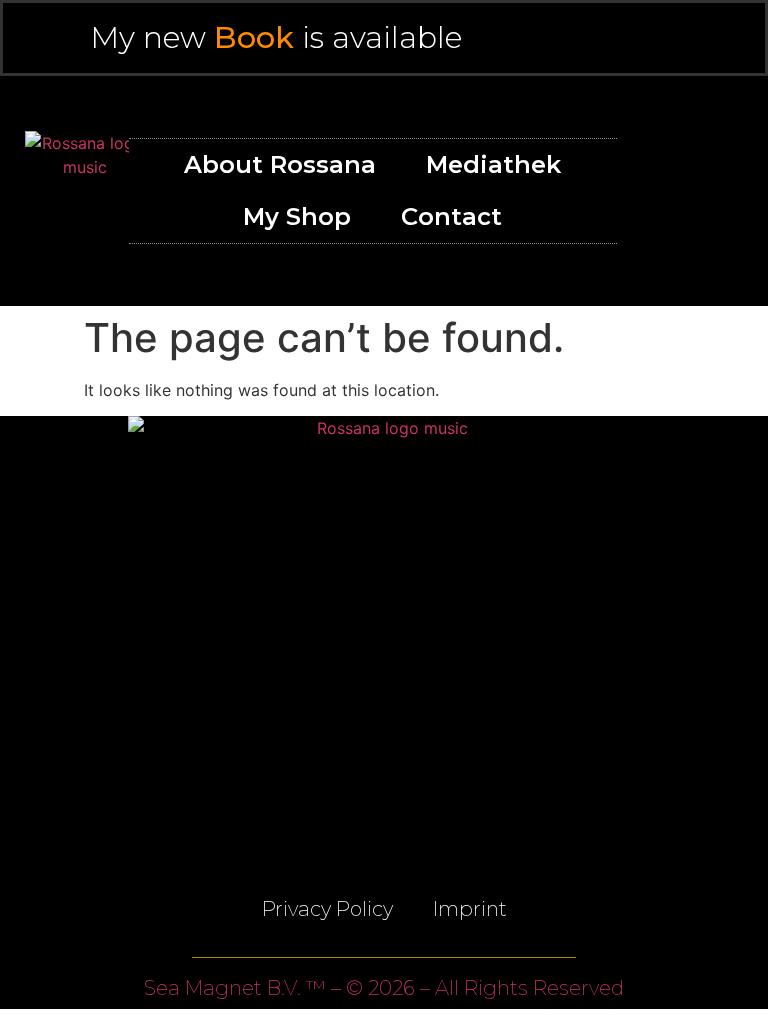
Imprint (470, 909)
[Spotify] (681, 151)
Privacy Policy (327, 909)
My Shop (297, 216)
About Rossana (280, 164)
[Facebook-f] (681, 231)
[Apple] (726, 151)
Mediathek (493, 164)
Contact (451, 216)
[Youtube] (681, 191)
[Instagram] (726, 191)
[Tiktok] (726, 231)
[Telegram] (384, 806)
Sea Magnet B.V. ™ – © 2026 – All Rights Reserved (384, 988)
